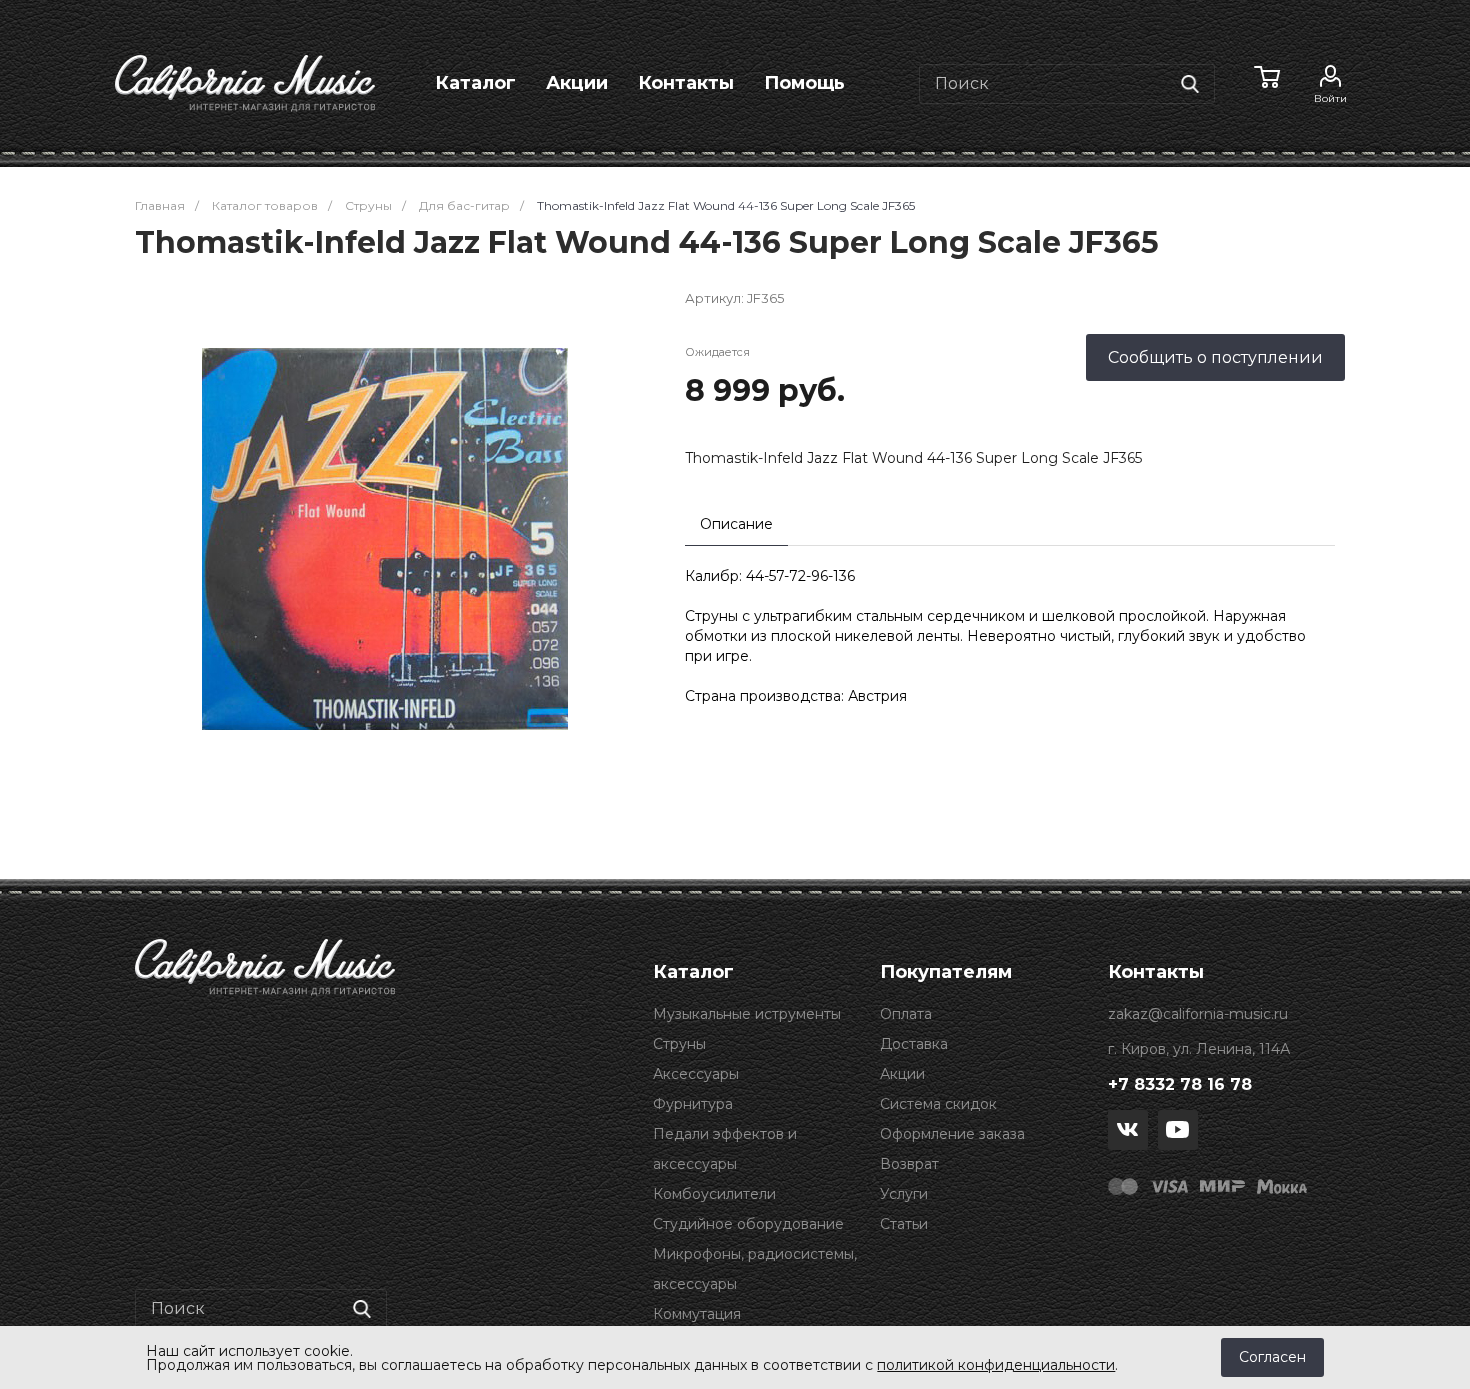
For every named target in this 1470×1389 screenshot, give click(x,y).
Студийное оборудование (748, 1224)
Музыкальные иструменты (747, 1014)
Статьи (904, 1224)
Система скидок (938, 1104)
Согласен (1272, 1357)
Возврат (909, 1164)
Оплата (906, 1014)
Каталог (475, 83)
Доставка (914, 1044)
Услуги (904, 1194)
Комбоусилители (714, 1194)
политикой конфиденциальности (996, 1365)
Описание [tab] (736, 524)
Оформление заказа (952, 1134)
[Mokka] (1282, 1185)
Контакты (686, 83)
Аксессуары (696, 1074)
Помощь (804, 83)
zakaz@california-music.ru (1198, 1014)
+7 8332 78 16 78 (1180, 1084)
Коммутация (697, 1314)
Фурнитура (693, 1104)
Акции (577, 83)
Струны (679, 1044)
